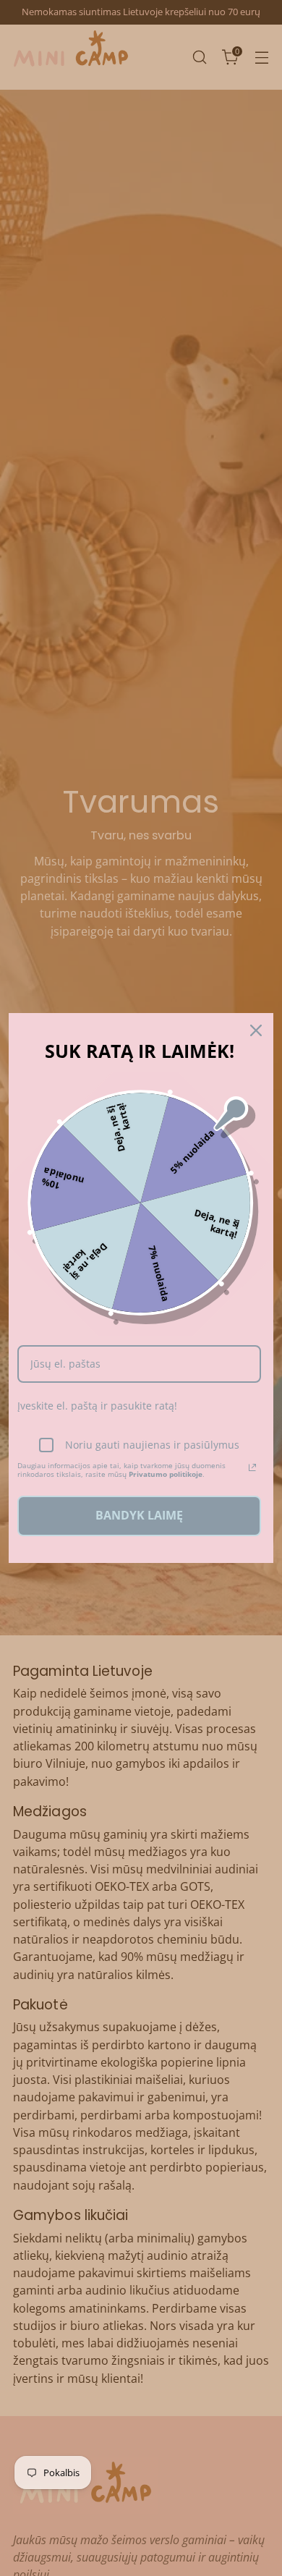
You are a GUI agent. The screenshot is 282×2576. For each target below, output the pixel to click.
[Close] (256, 1030)
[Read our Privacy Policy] (252, 1467)
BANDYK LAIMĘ (139, 1515)
